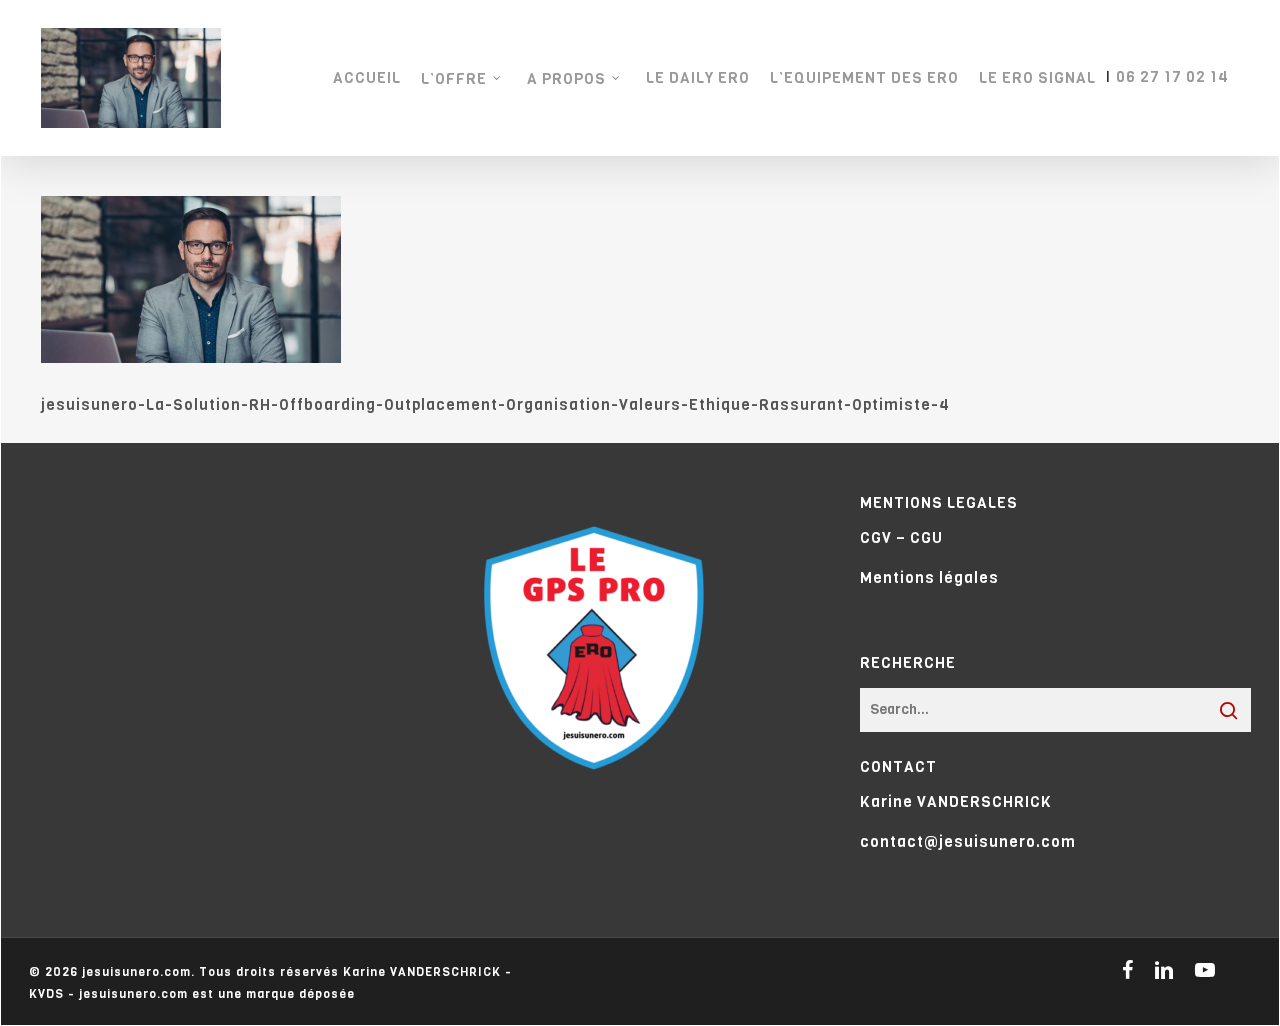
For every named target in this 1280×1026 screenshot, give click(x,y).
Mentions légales (929, 578)
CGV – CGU (901, 538)
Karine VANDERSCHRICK (956, 802)
